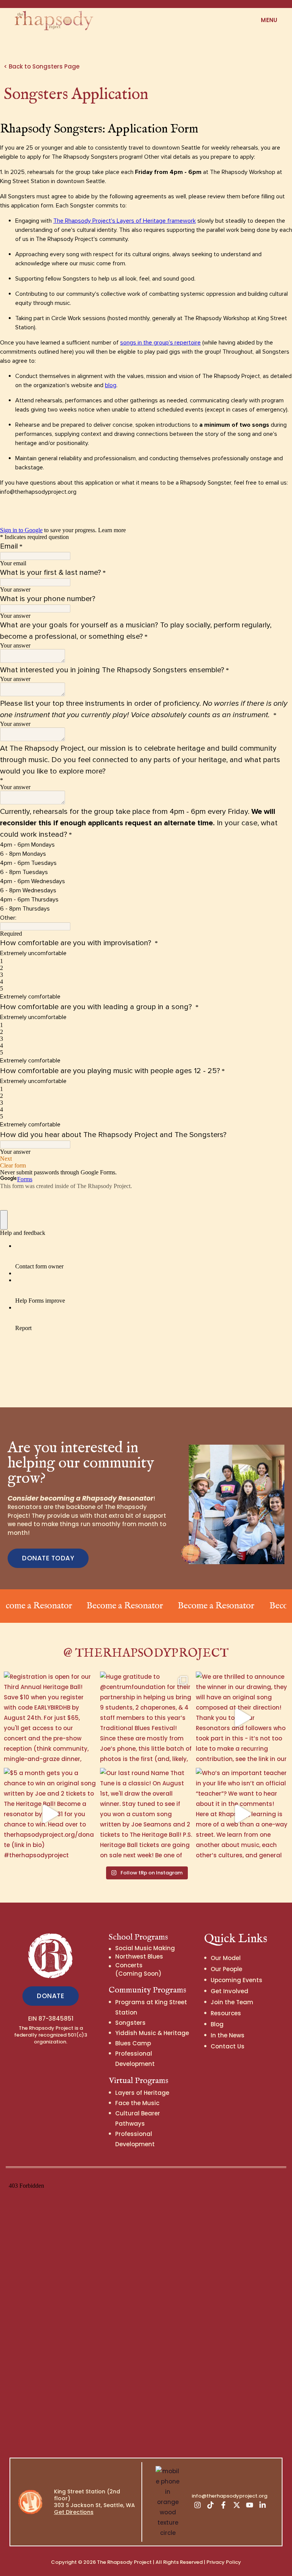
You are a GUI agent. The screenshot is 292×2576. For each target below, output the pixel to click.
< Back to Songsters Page (42, 66)
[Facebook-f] (224, 2505)
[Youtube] (249, 2505)
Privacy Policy (224, 2562)
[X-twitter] (236, 2505)
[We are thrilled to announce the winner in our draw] (242, 1718)
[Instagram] (197, 2505)
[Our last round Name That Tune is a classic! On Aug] (146, 1814)
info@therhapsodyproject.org (229, 2496)
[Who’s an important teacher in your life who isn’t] (242, 1814)
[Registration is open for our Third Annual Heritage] (50, 1718)
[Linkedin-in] (263, 2505)
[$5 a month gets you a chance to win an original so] (50, 1814)
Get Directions (74, 2512)
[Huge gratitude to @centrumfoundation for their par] (146, 1718)
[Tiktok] (210, 2505)
